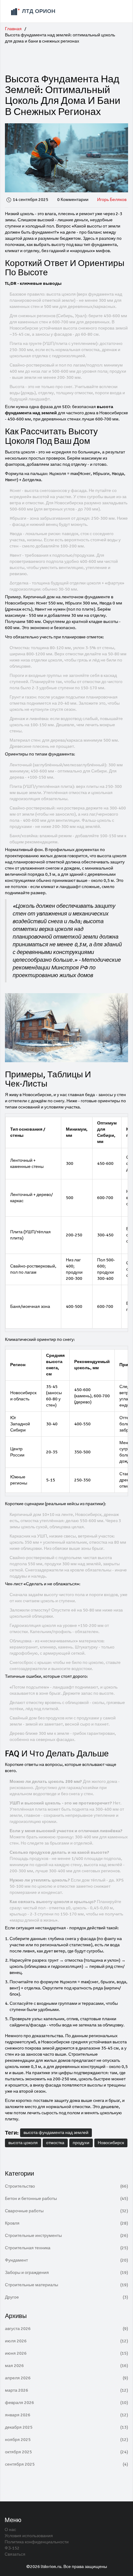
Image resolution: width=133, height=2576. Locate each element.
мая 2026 (66, 2366)
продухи (81, 2143)
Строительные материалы (66, 2285)
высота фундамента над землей (56, 2133)
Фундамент (66, 2260)
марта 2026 (66, 2390)
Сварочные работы (66, 2211)
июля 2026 (66, 2341)
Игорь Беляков (112, 200)
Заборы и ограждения (66, 2273)
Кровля (66, 2223)
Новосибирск (111, 2143)
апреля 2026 (66, 2378)
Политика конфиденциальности (37, 2542)
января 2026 (66, 2415)
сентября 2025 (66, 2464)
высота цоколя (23, 2143)
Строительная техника (66, 2248)
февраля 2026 (66, 2403)
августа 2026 (66, 2329)
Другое (66, 2297)
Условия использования (29, 2536)
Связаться (15, 2554)
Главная (13, 29)
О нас (10, 2530)
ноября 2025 (66, 2440)
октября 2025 (66, 2452)
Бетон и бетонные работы (66, 2199)
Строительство (66, 2186)
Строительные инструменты (66, 2236)
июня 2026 (66, 2353)
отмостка (55, 2143)
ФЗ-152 (12, 2548)
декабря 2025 (66, 2427)
